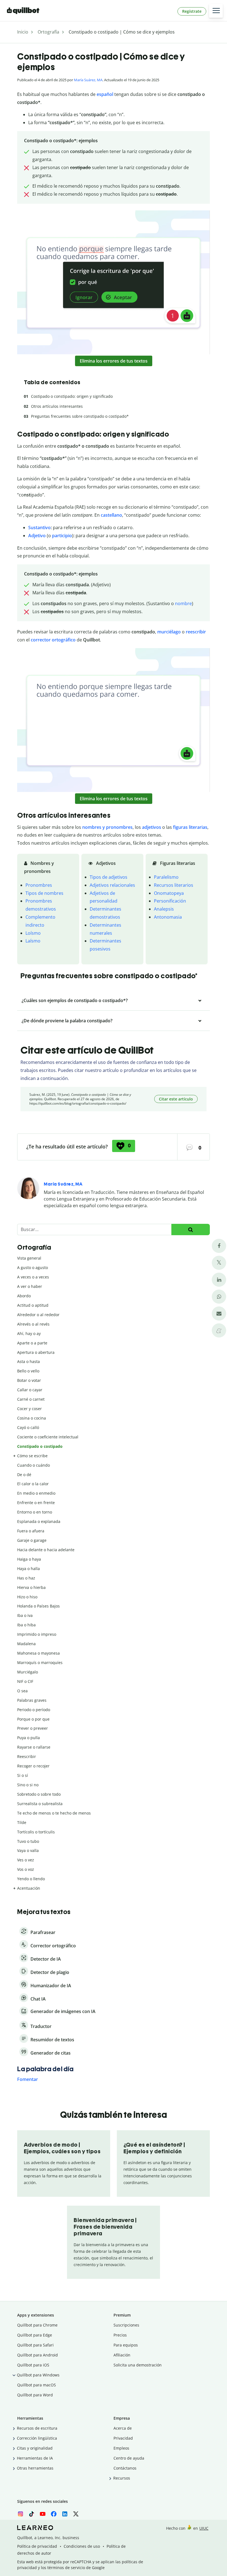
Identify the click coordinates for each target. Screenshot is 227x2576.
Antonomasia (168, 917)
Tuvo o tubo (28, 1841)
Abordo (24, 1296)
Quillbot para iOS (33, 2365)
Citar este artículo (176, 1099)
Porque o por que (33, 1719)
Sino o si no (28, 1785)
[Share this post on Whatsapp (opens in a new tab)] (219, 1297)
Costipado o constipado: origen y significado (72, 396)
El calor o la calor (33, 1484)
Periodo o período (34, 1710)
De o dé (24, 1475)
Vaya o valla (28, 1850)
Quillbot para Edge (35, 2335)
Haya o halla (29, 1569)
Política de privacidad (37, 2546)
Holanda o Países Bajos (38, 1606)
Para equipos (126, 2345)
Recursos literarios (174, 885)
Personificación (170, 901)
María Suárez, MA (88, 80)
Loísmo (33, 933)
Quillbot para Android (38, 2355)
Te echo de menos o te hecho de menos (54, 1813)
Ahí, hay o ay (29, 1333)
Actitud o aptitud (33, 1305)
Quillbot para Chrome (37, 2325)
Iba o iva (25, 1615)
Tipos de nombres (44, 893)
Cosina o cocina (32, 1418)
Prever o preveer (33, 1728)
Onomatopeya (169, 893)
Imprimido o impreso (37, 1634)
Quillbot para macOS (37, 2385)
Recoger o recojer (33, 1766)
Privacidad (123, 2438)
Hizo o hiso (27, 1597)
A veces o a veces (33, 1277)
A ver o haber (30, 1286)
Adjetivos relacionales (112, 885)
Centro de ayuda (129, 2458)
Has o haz (26, 1578)
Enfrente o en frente (36, 1503)
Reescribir (27, 1756)
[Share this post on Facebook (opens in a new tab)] (219, 1246)
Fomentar (28, 2079)
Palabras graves (32, 1700)
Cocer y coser (29, 1409)
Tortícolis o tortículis (36, 1832)
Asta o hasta (29, 1361)
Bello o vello (28, 1371)
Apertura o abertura (36, 1352)
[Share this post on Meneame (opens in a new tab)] (219, 1330)
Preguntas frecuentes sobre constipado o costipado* (80, 416)
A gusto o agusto (33, 1267)
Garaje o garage (32, 1540)
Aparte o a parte (32, 1343)
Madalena (26, 1644)
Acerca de (123, 2428)
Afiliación (122, 2355)
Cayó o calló (28, 1427)
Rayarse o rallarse (34, 1747)
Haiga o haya (29, 1559)
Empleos (121, 2448)
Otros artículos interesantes (57, 406)
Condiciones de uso (82, 2546)
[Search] (191, 1230)
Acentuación (29, 1888)
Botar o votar (29, 1380)
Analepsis (164, 909)
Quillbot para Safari (35, 2345)
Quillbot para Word (35, 2395)
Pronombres (39, 885)
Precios (120, 2335)
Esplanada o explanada (39, 1521)
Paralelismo (166, 877)
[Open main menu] (216, 11)
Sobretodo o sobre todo (39, 1794)
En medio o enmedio (36, 1493)
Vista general (29, 1258)
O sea (22, 1691)
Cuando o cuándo (33, 1465)
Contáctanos (125, 2468)
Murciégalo (28, 1672)
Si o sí (23, 1775)
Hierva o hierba (31, 1587)
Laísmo (33, 941)
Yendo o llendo (31, 1879)
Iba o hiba (26, 1625)
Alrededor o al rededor (38, 1315)
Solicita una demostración (138, 2365)
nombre (183, 603)
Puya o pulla (29, 1738)
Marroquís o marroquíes (40, 1662)
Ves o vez (26, 1860)
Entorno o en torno (35, 1512)
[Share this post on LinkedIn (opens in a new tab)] (219, 1280)
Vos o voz (26, 1869)
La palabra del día (45, 2069)
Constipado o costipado (40, 1446)
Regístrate (192, 11)
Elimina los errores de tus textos (114, 361)
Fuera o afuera (31, 1531)
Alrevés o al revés (33, 1324)
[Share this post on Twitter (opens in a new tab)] (219, 1263)
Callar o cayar (30, 1390)
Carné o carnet (31, 1399)
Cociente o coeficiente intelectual (48, 1437)
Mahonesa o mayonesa (38, 1653)
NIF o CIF (25, 1681)
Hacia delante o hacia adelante (46, 1550)
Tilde (22, 1822)
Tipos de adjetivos (109, 877)
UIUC (204, 2528)
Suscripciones (126, 2325)
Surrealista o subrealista (40, 1804)
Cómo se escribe (32, 1456)
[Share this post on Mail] (219, 1314)
